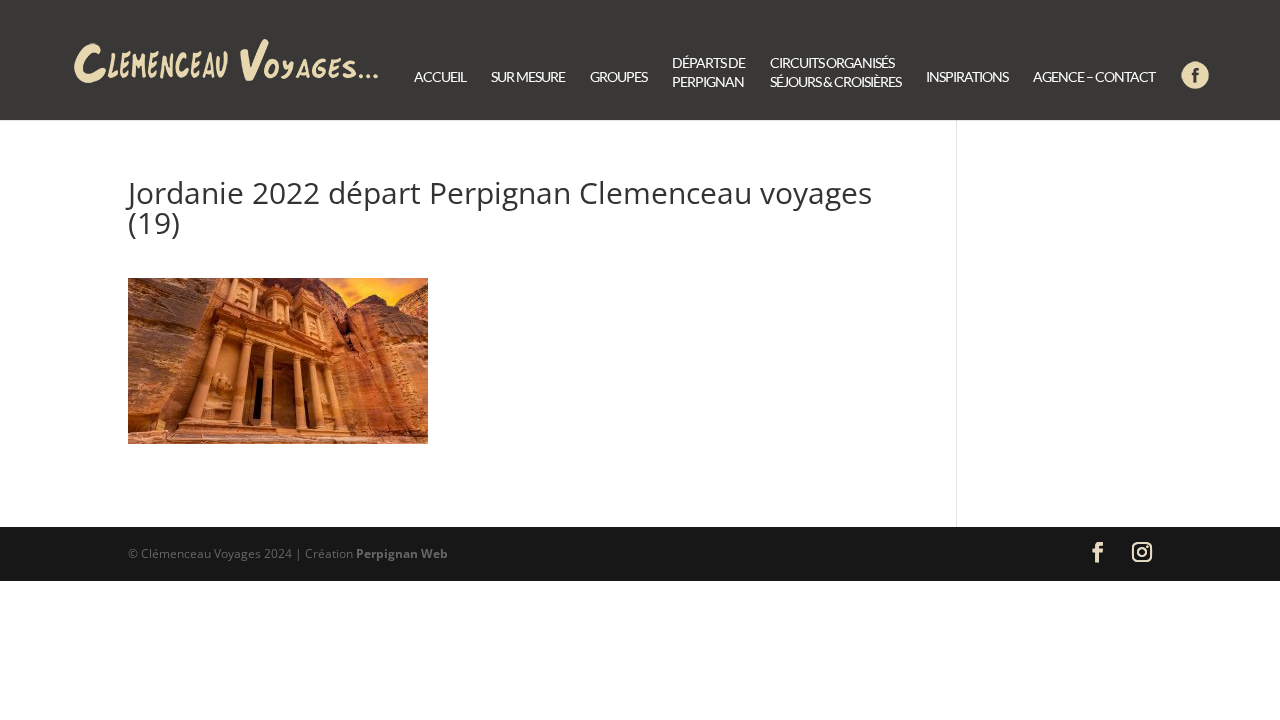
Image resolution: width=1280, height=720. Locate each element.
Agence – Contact (1094, 77)
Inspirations (967, 77)
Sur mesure (528, 77)
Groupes (618, 77)
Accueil (440, 77)
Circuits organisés (835, 73)
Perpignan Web (402, 553)
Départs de (708, 73)
